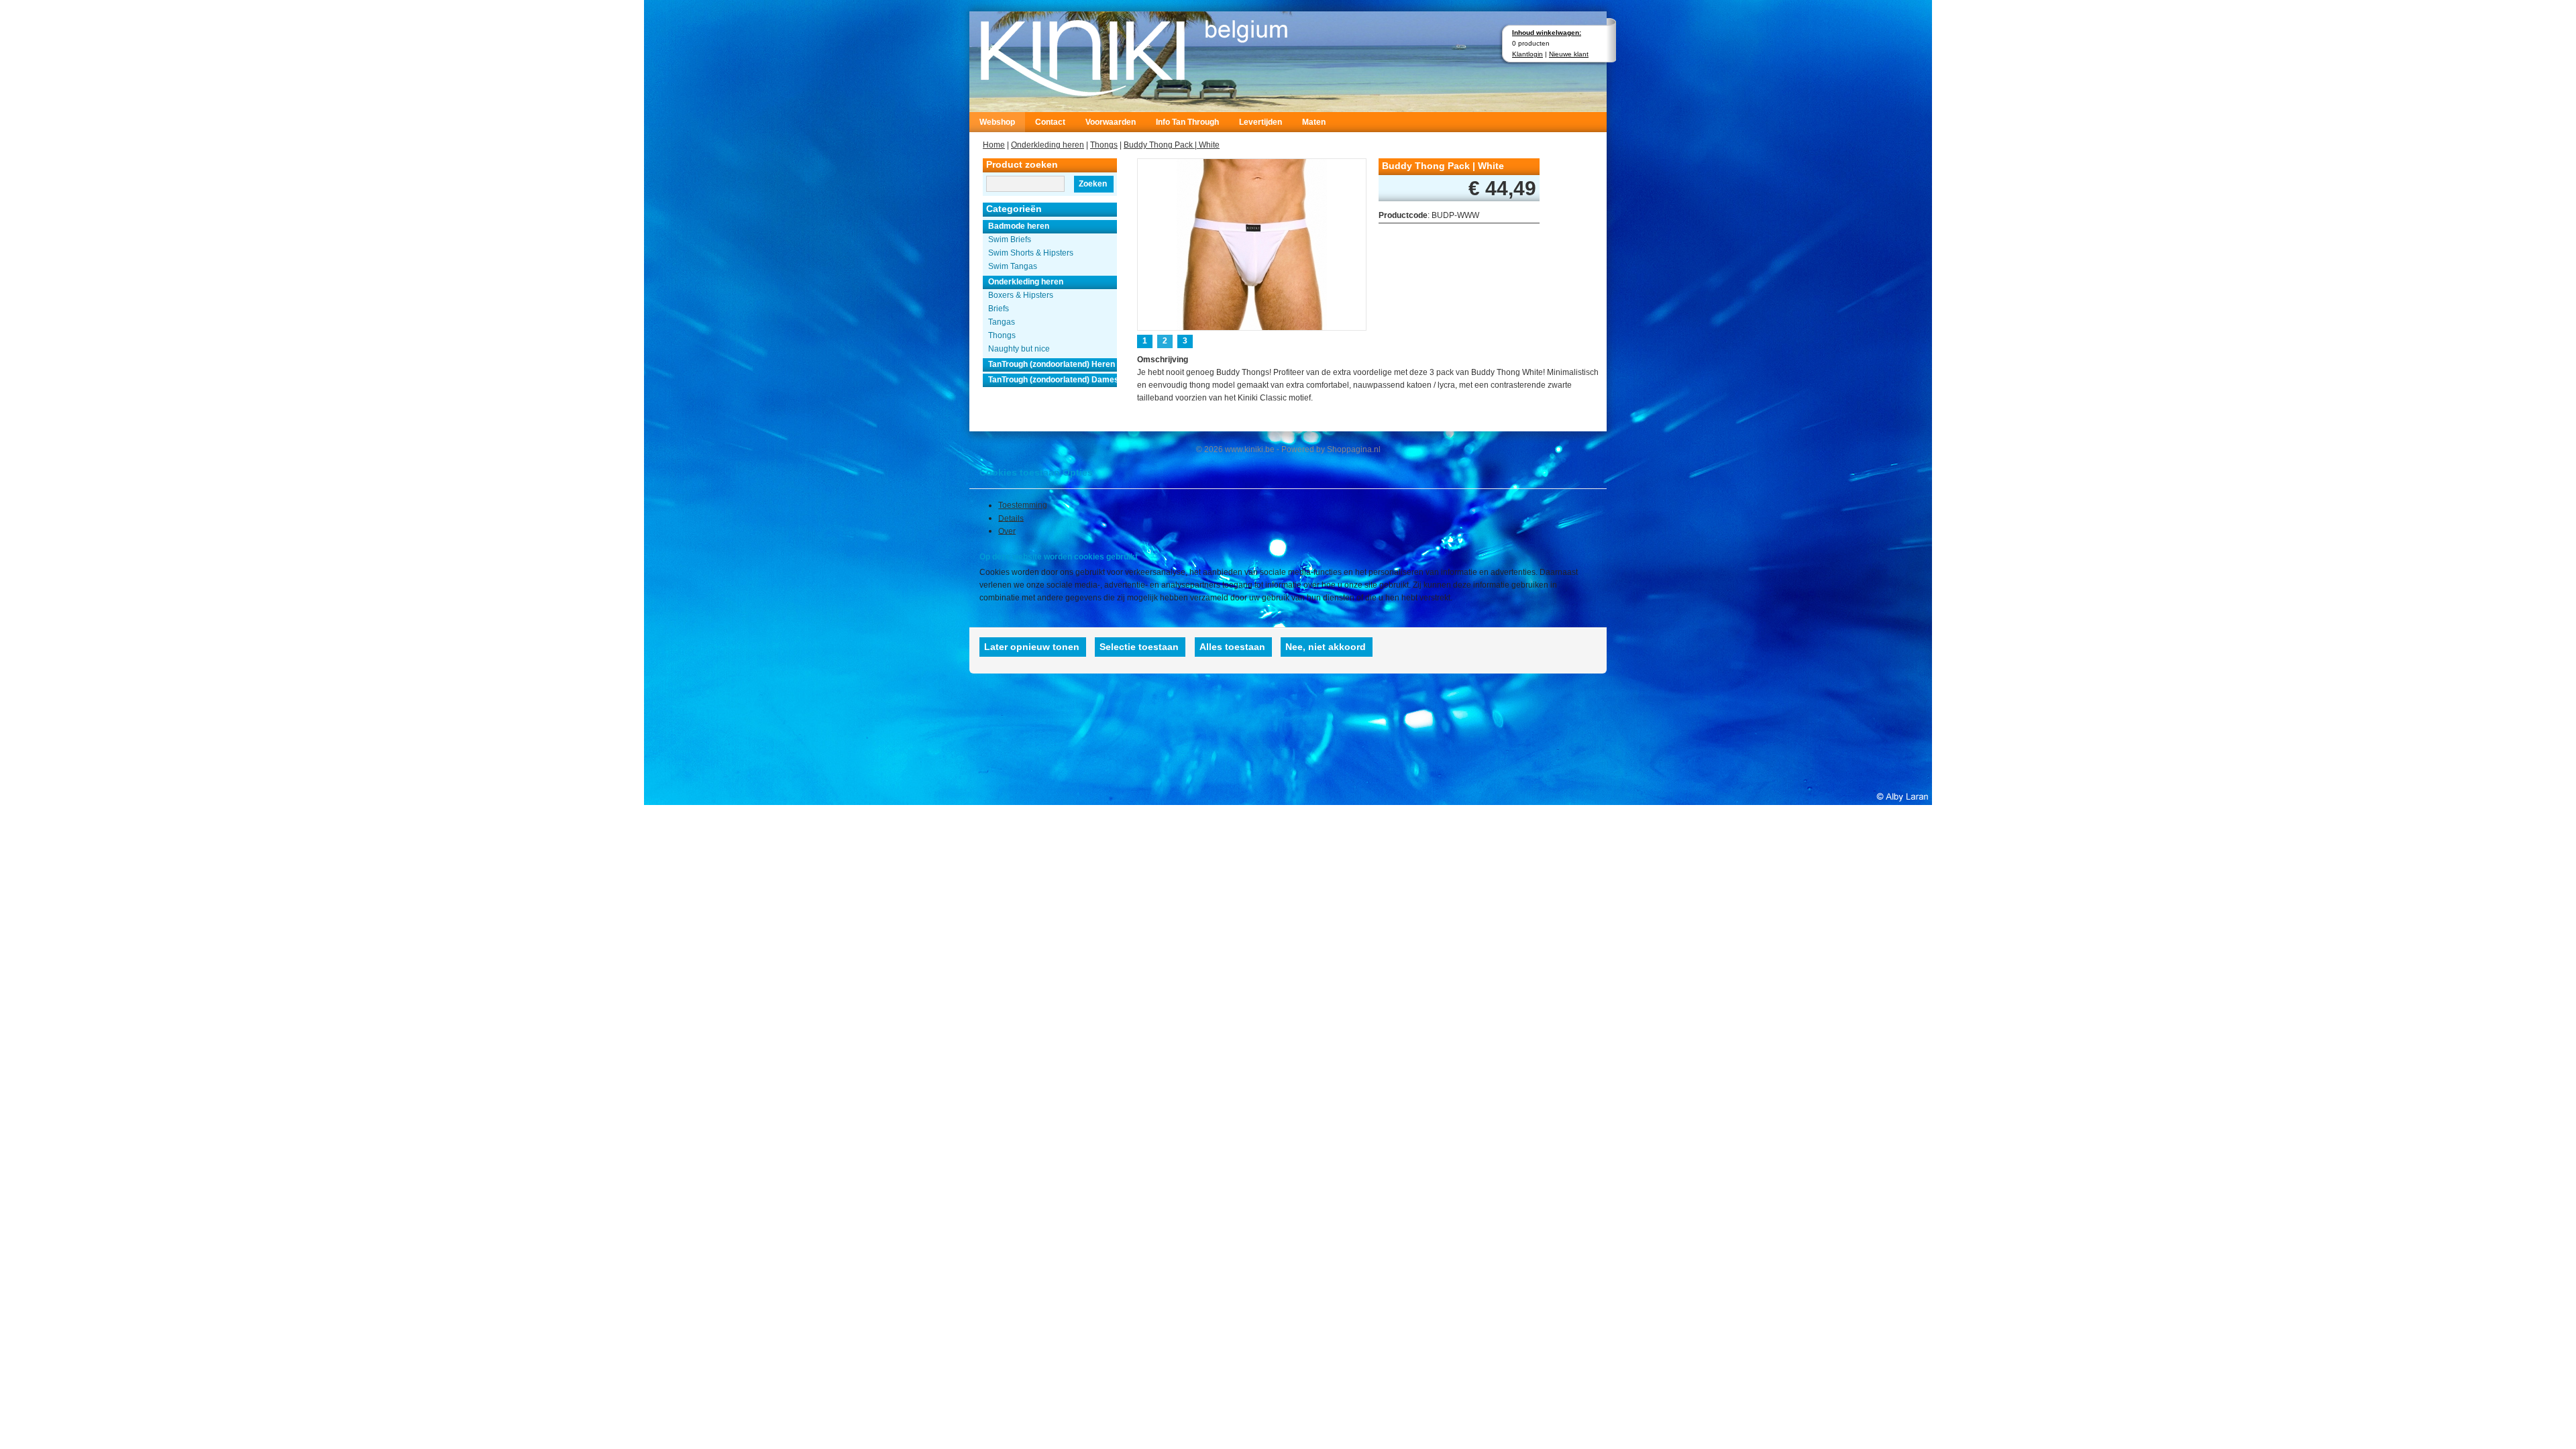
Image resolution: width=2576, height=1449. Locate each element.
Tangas (1002, 322)
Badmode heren (1019, 226)
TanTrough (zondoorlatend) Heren (1052, 364)
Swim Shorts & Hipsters (1031, 253)
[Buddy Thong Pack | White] (1252, 243)
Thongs (1104, 145)
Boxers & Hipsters (1021, 295)
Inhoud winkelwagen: (1547, 33)
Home (994, 145)
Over (1007, 531)
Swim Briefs (1010, 239)
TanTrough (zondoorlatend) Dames (1053, 380)
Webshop (997, 122)
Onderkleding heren (1048, 145)
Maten (1314, 122)
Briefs (999, 309)
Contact (1050, 122)
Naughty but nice (1019, 349)
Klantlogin (1527, 54)
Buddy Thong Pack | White (1172, 145)
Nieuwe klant (1569, 54)
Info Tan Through (1187, 122)
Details (1011, 518)
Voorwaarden (1111, 122)
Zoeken (1093, 184)
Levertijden (1260, 122)
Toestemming (1023, 505)
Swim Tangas (1013, 266)
